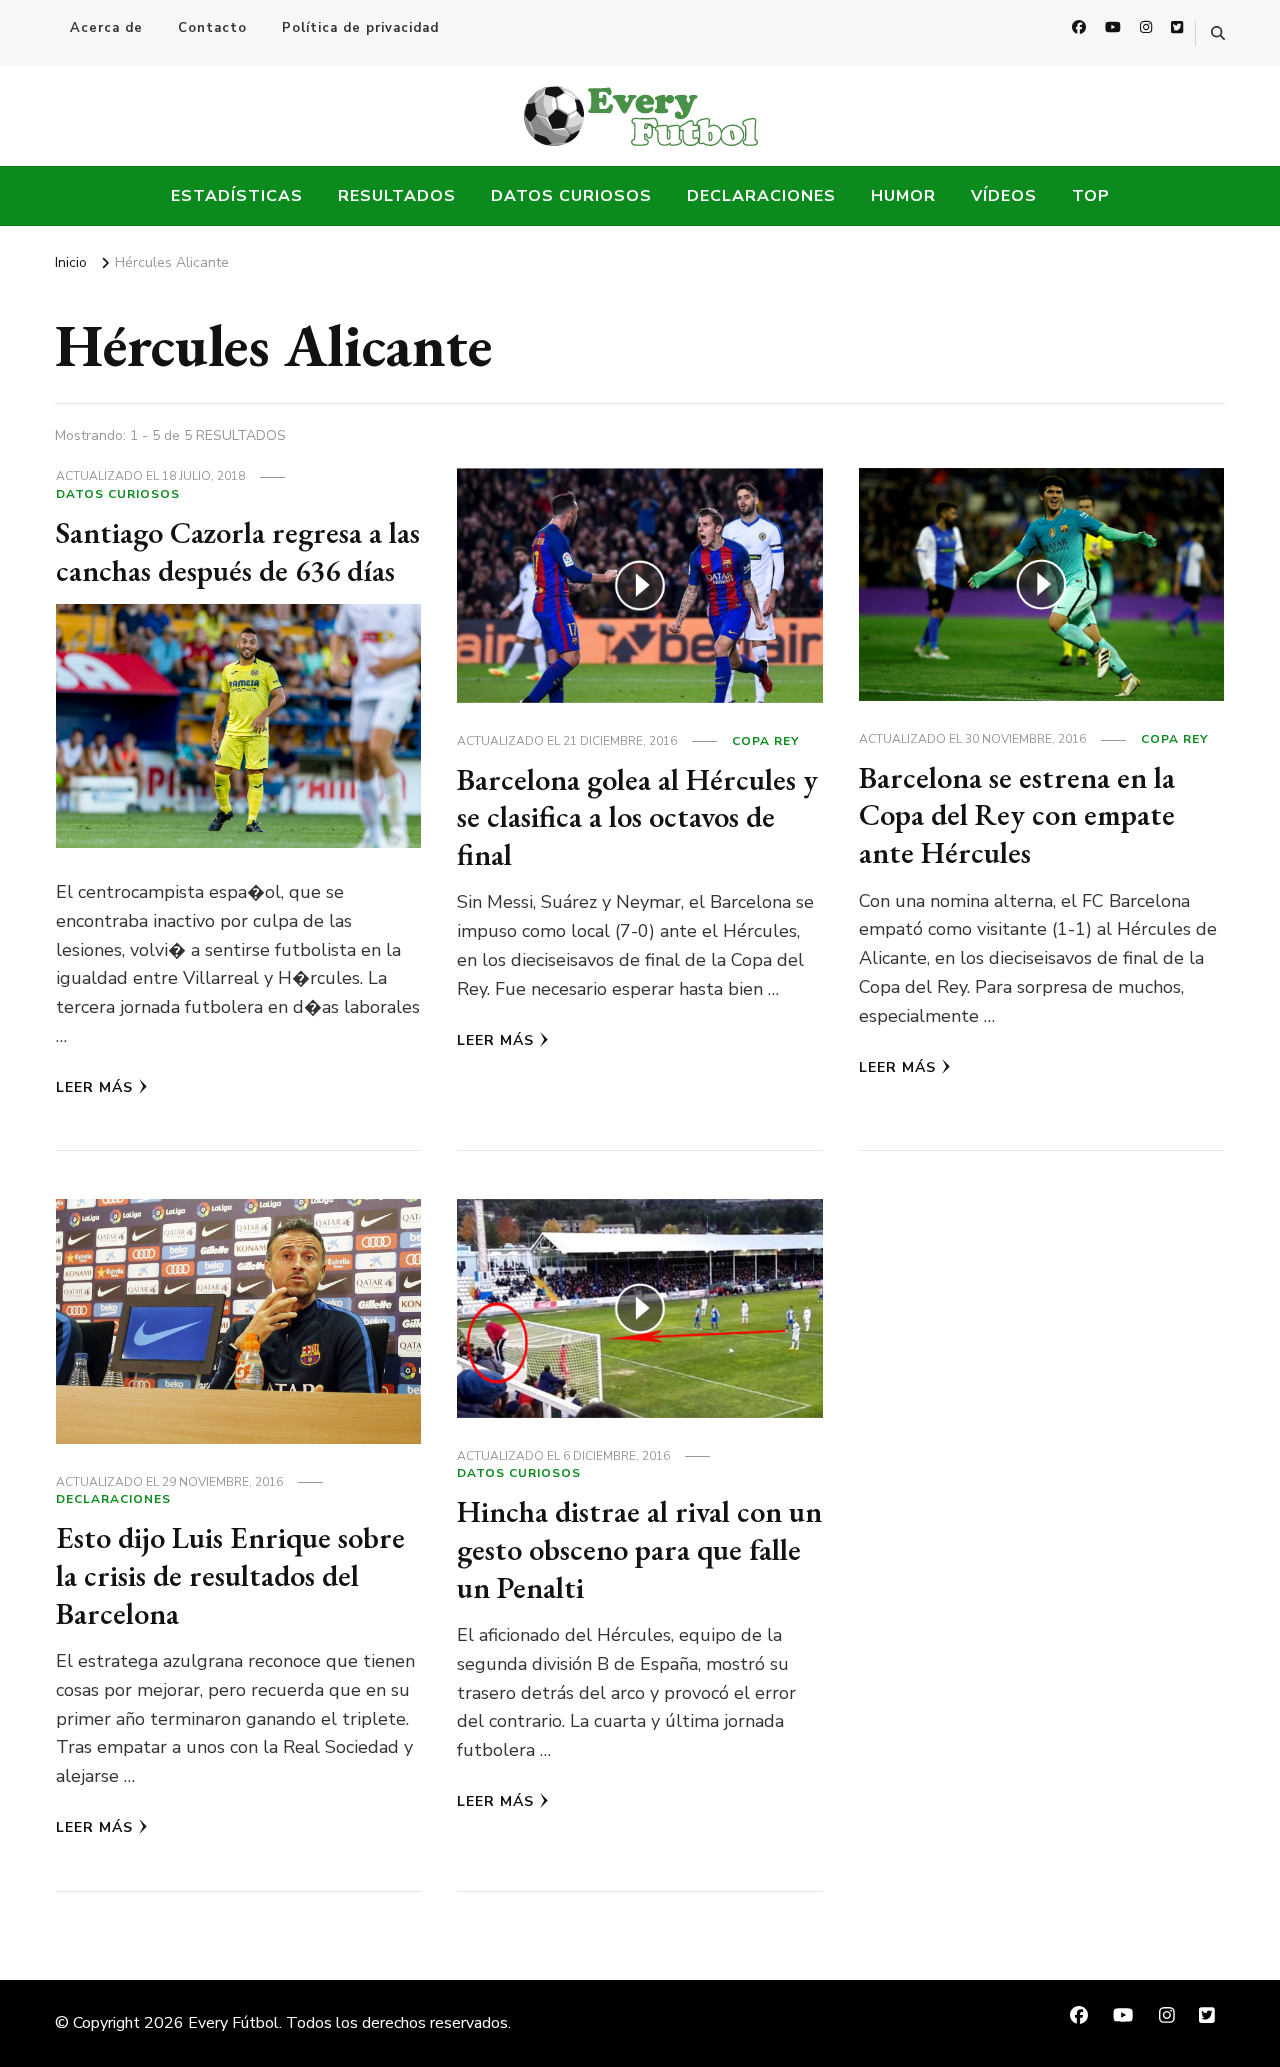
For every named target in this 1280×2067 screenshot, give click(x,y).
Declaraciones (761, 196)
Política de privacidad (360, 28)
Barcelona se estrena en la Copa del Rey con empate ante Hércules (1017, 815)
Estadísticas (237, 196)
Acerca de (106, 28)
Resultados (397, 196)
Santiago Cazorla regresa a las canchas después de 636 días (238, 551)
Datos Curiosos (571, 196)
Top (1091, 196)
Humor (903, 196)
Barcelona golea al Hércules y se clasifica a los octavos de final (637, 817)
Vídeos (1004, 196)
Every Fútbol (233, 2023)
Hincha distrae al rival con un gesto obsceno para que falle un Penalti (639, 1549)
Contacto (212, 28)
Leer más (94, 1087)
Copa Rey (765, 741)
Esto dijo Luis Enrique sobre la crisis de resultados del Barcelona (230, 1575)
